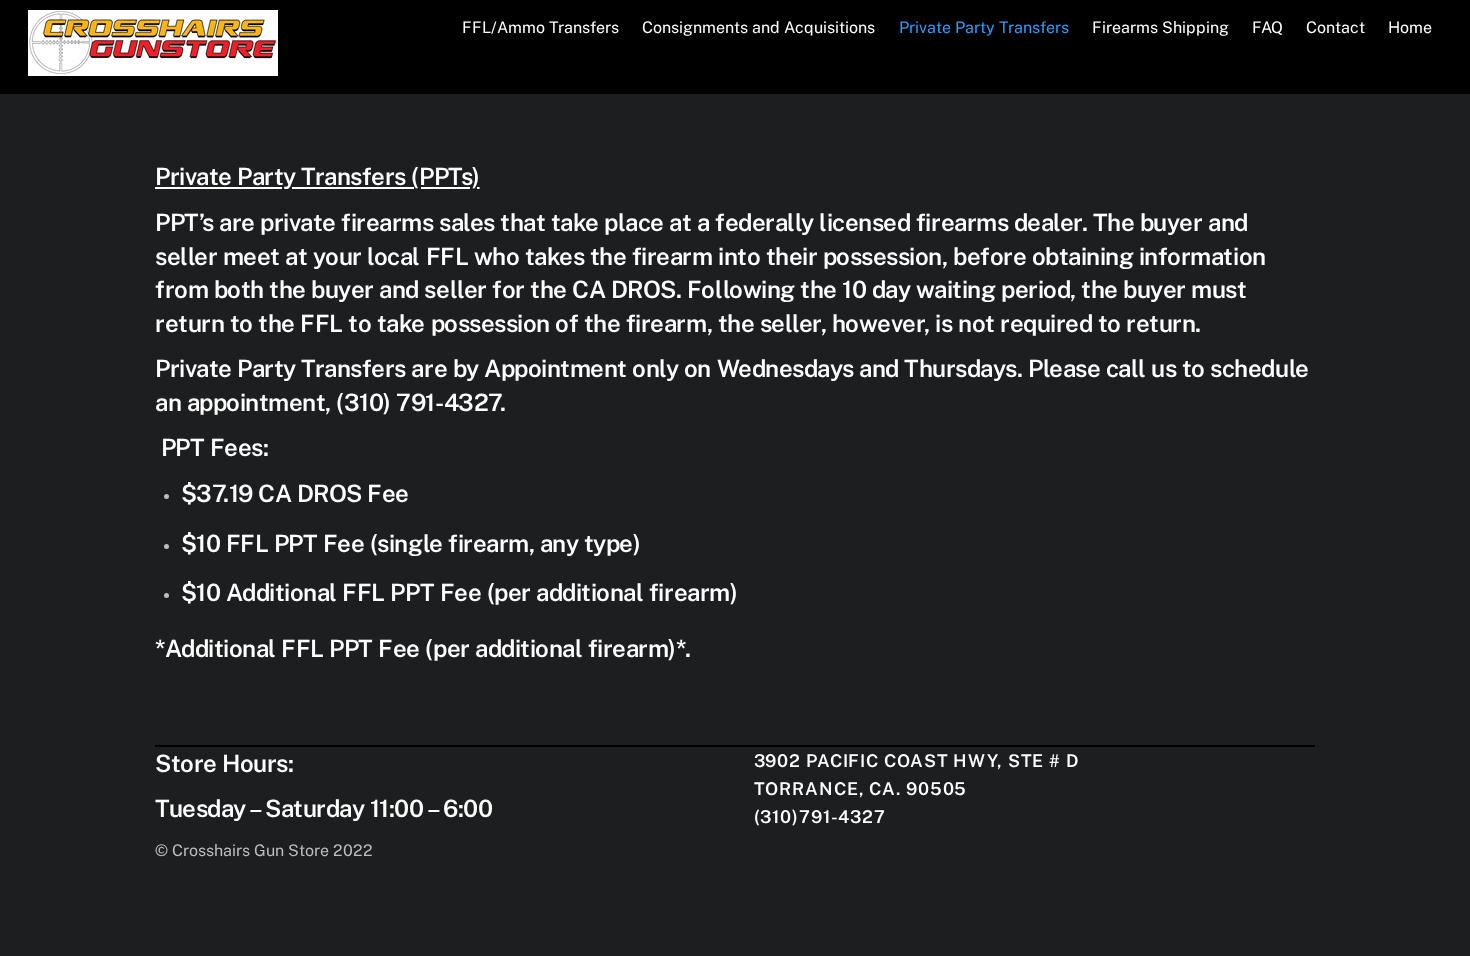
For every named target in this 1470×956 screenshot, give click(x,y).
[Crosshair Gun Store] (153, 66)
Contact (1335, 27)
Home (1410, 27)
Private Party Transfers (984, 27)
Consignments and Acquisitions (758, 27)
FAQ (1267, 27)
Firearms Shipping (1160, 27)
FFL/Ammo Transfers (540, 27)
